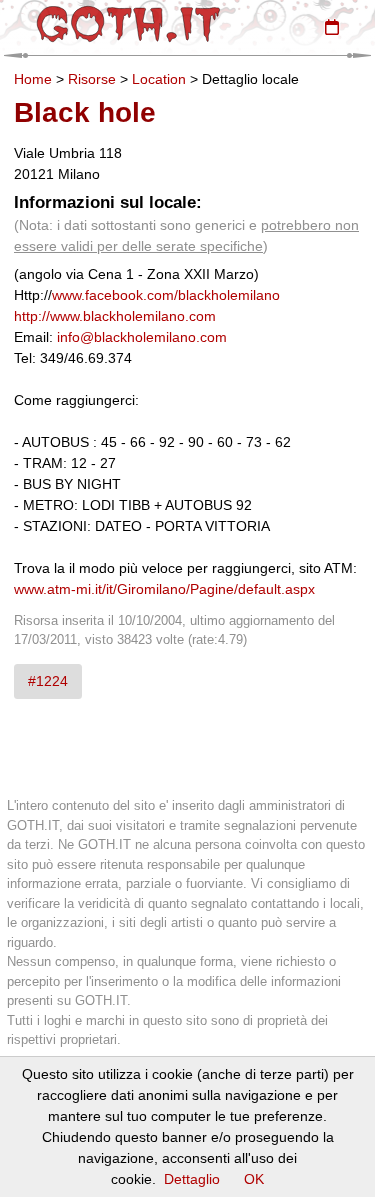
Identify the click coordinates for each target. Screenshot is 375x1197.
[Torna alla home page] (128, 24)
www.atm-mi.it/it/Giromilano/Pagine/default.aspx (164, 589)
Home (33, 79)
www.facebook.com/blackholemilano (166, 295)
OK (254, 1179)
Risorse (92, 79)
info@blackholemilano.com (142, 337)
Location (159, 79)
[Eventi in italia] (332, 27)
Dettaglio (192, 1179)
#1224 (48, 681)
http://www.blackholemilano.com (115, 316)
